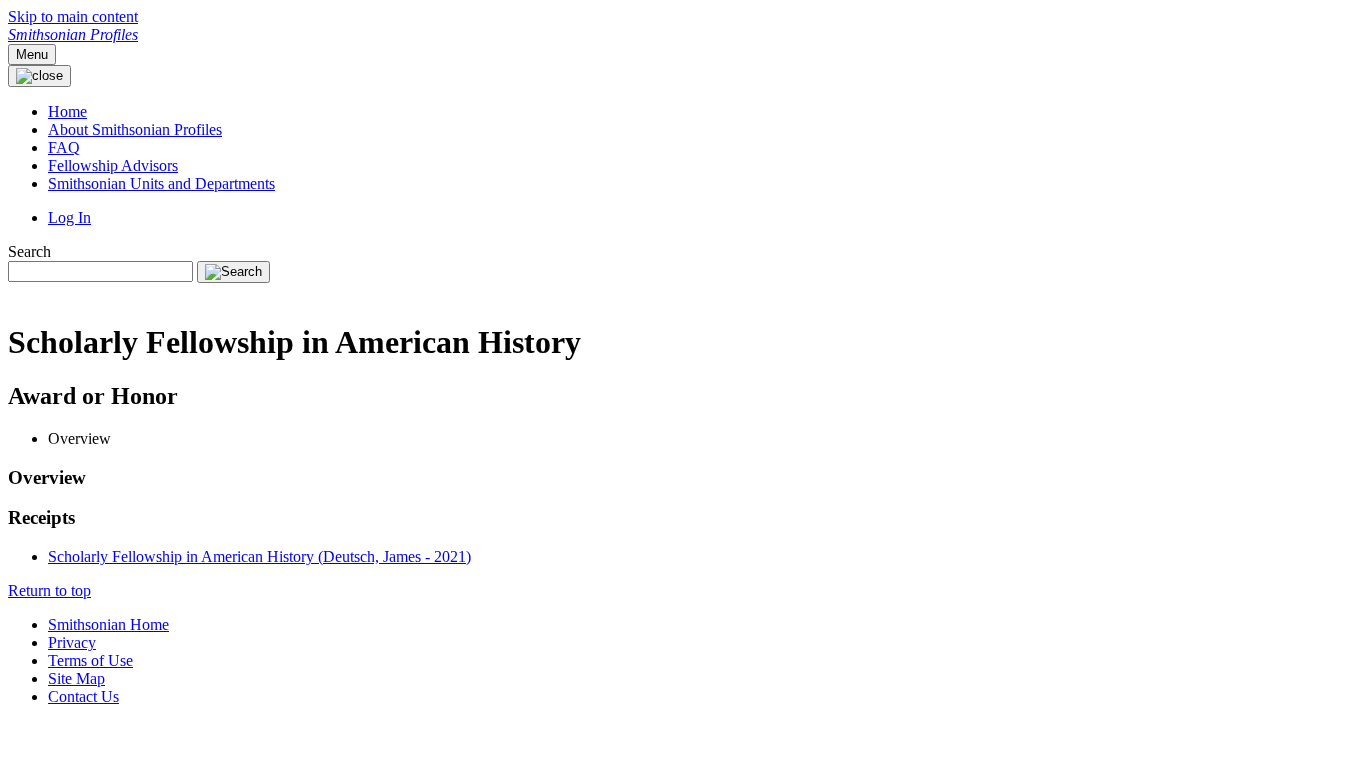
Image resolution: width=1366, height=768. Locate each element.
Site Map (76, 678)
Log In (69, 217)
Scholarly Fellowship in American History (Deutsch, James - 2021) (259, 556)
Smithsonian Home (108, 624)
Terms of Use (90, 660)
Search (29, 251)
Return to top (49, 590)
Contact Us (83, 696)
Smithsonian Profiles (73, 34)
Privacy (72, 642)
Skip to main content (73, 16)
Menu (32, 54)
